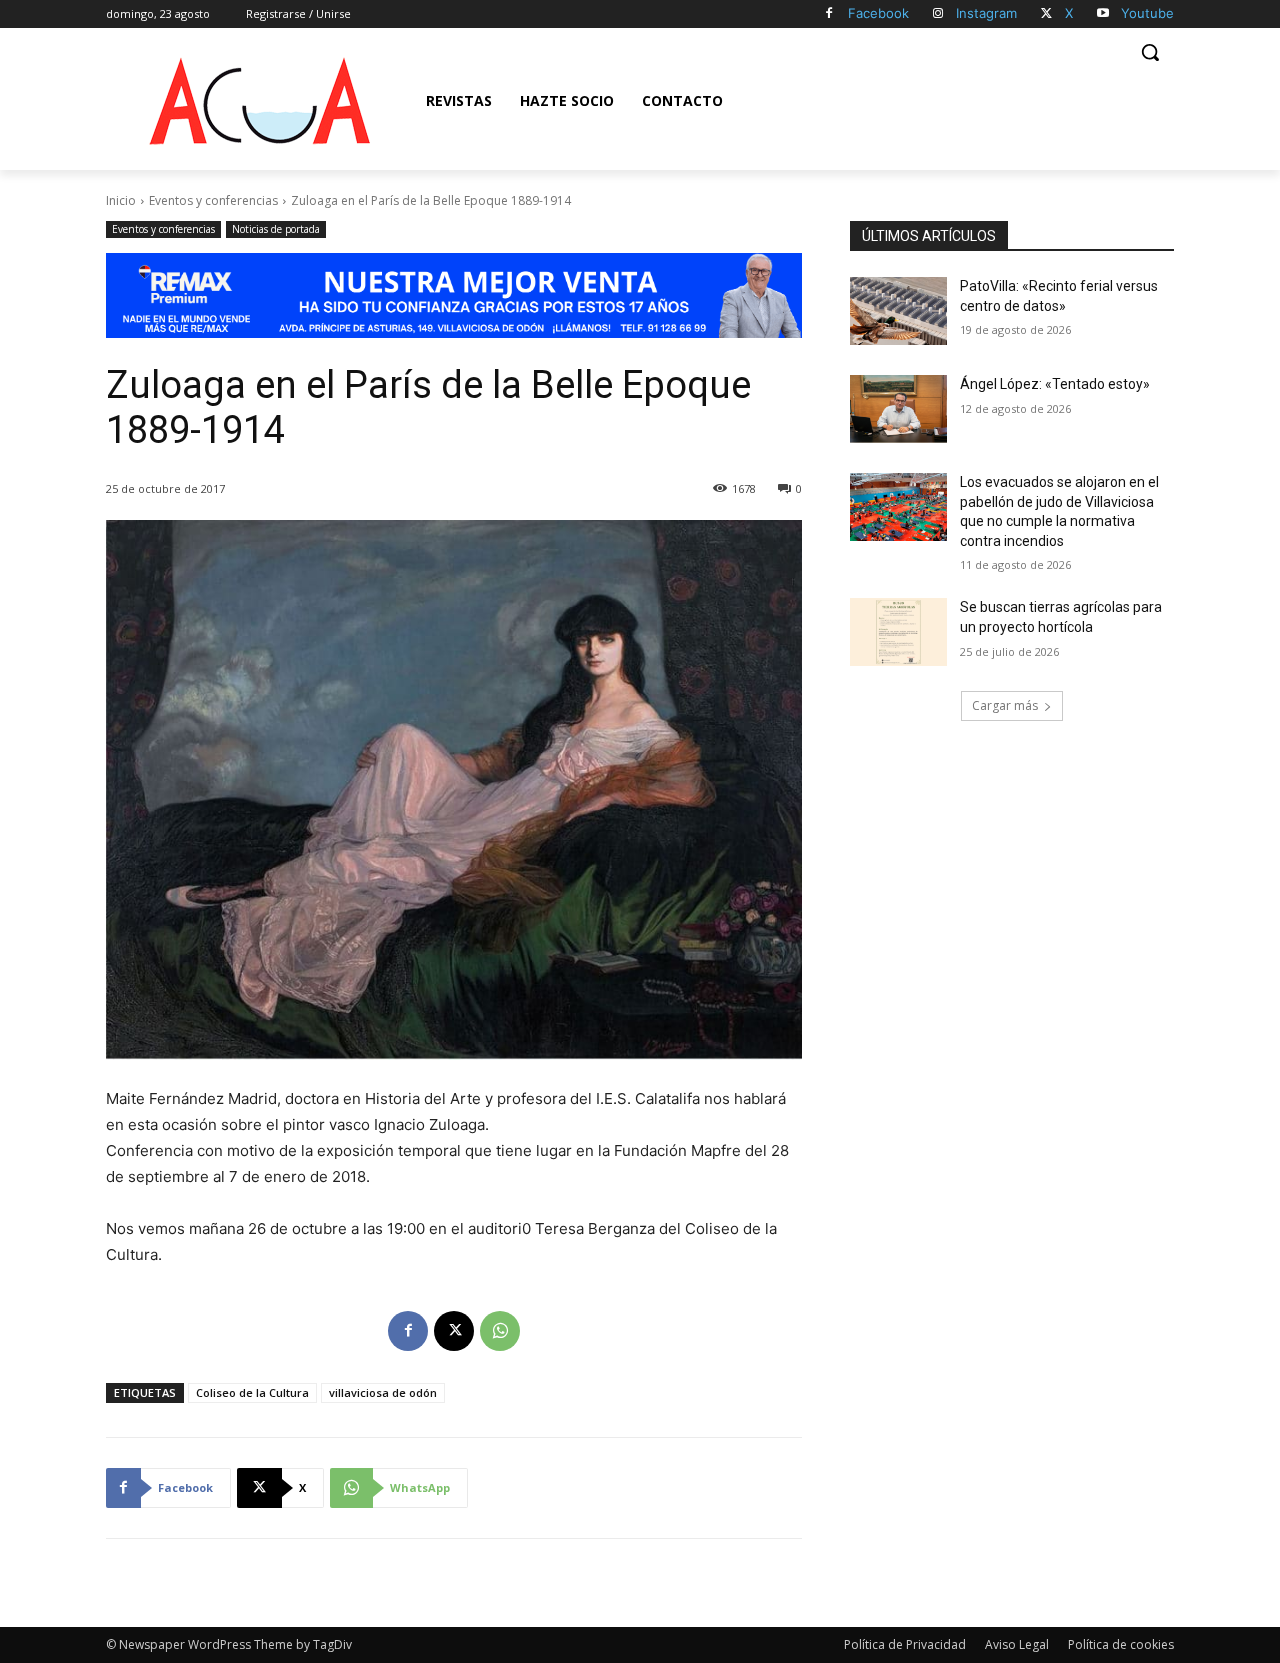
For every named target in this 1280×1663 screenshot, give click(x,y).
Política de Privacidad (905, 1644)
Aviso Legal (1017, 1644)
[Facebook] (829, 14)
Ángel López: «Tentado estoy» (1055, 384)
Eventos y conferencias (213, 200)
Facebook (878, 13)
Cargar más (1005, 705)
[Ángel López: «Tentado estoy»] (898, 409)
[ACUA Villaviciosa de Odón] (259, 101)
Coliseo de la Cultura (252, 1392)
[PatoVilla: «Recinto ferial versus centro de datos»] (898, 311)
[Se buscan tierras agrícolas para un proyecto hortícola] (898, 632)
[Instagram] (938, 14)
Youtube (1147, 13)
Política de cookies (1121, 1644)
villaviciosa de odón (383, 1392)
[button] (1150, 52)
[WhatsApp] (500, 1331)
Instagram (986, 13)
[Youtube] (1102, 14)
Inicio (121, 200)
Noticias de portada (276, 229)
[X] (1046, 14)
